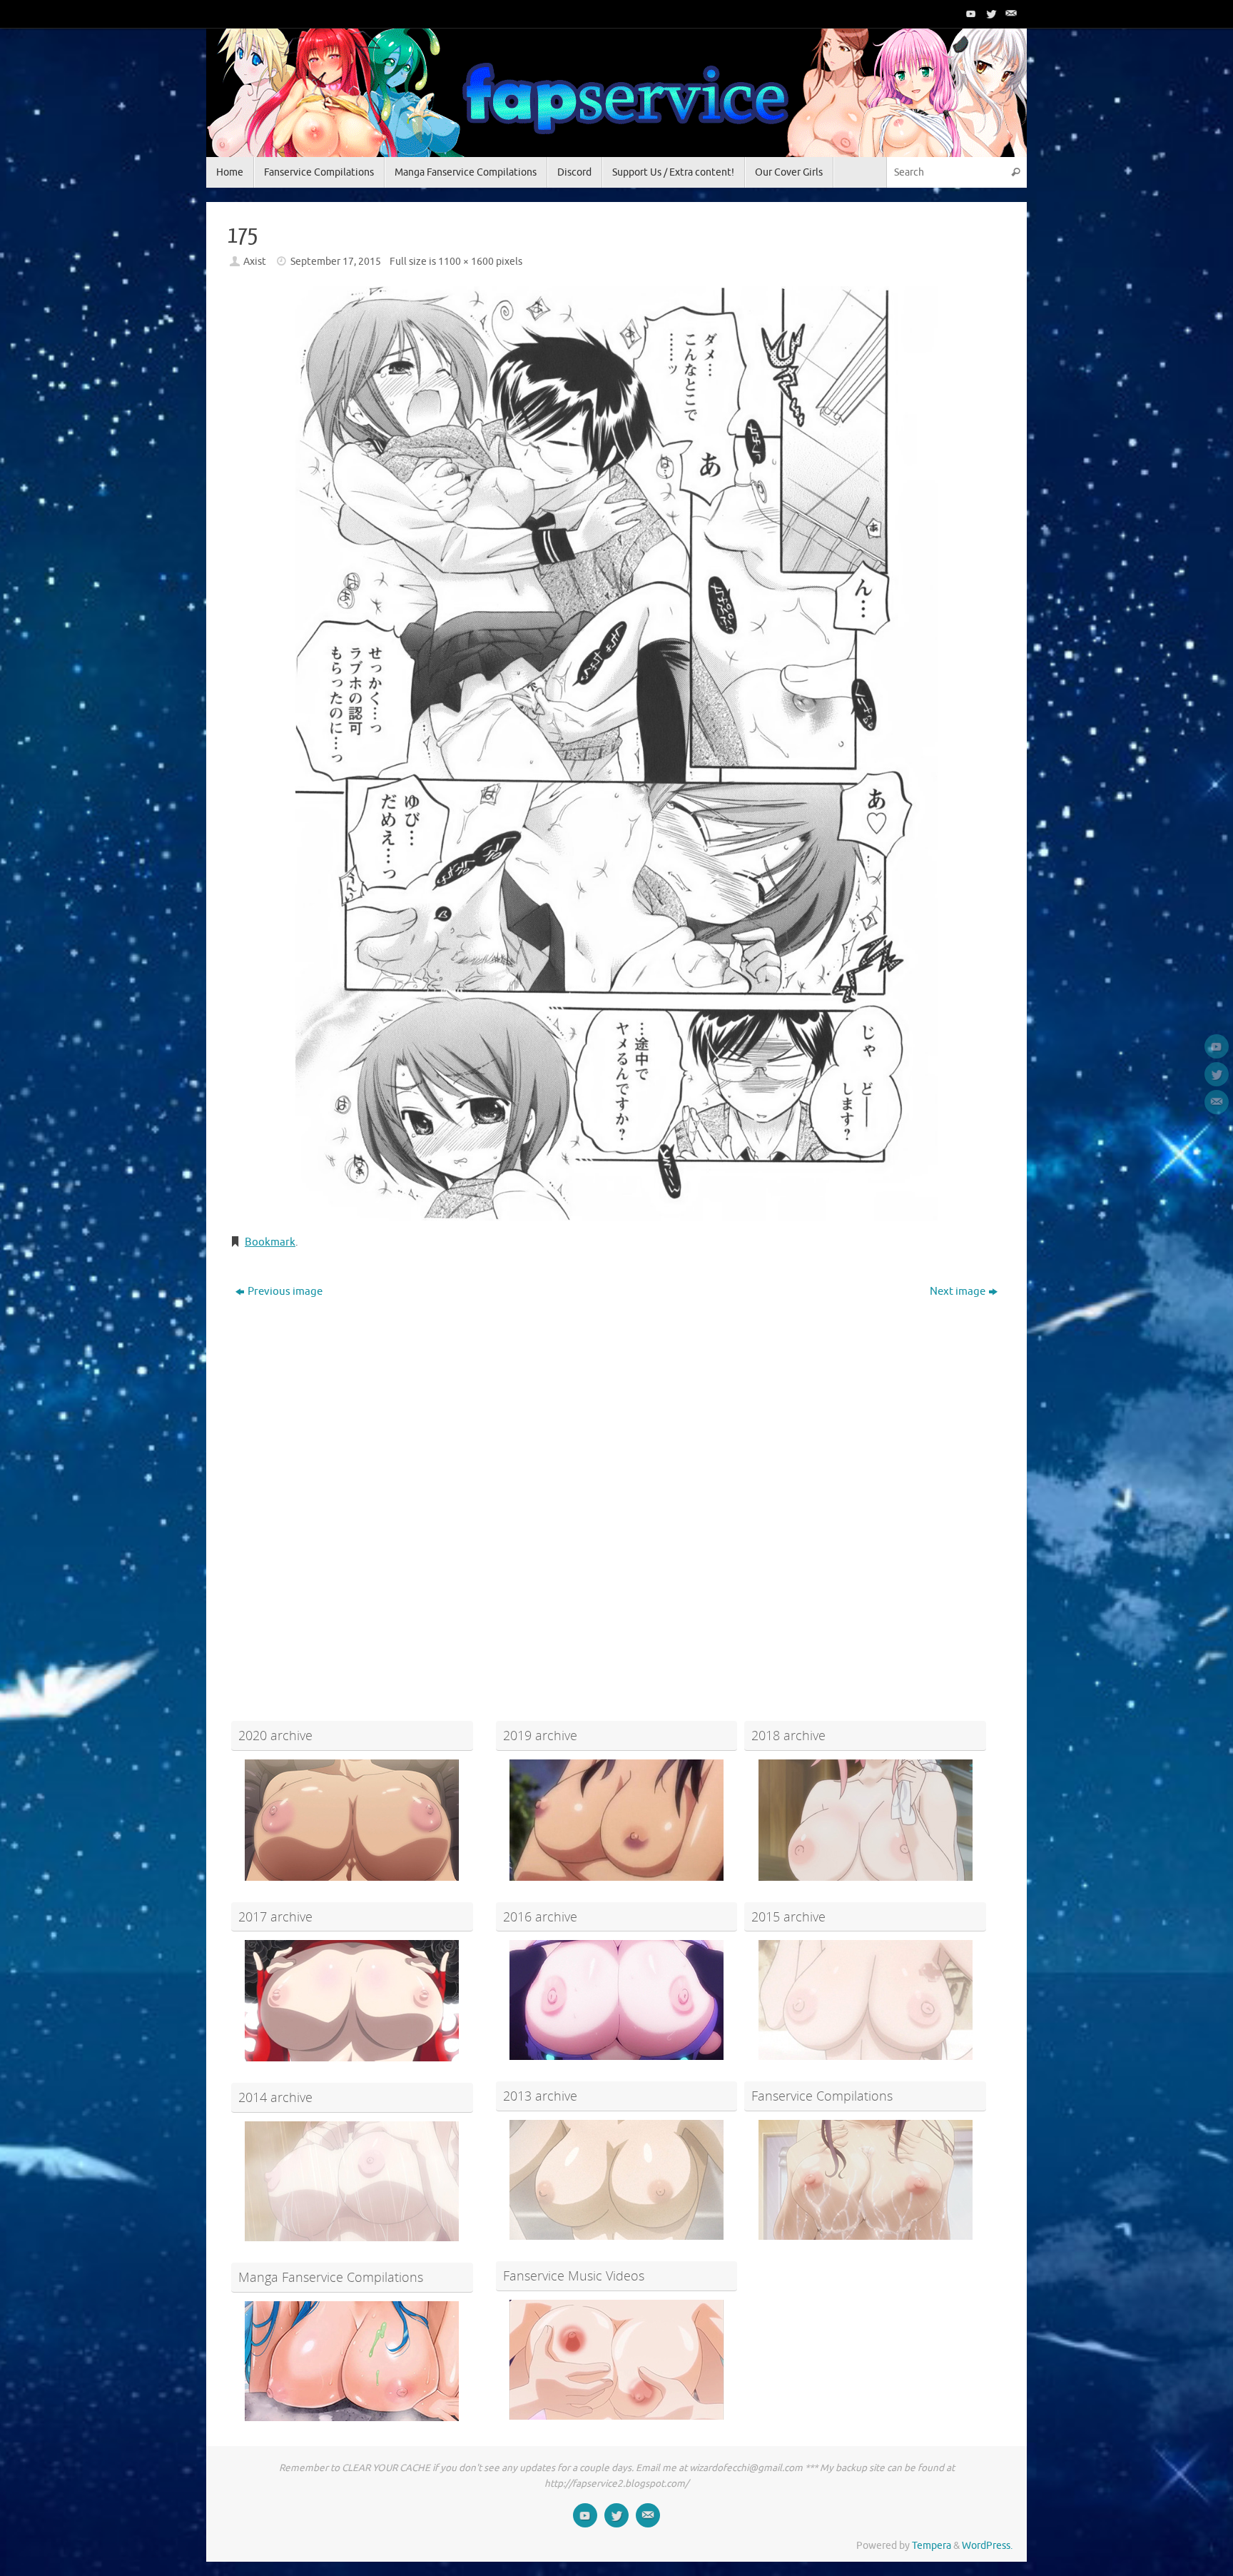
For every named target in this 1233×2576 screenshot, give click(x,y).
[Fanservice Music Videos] (617, 2360)
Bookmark (270, 1242)
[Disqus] (616, 1487)
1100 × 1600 (466, 262)
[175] (616, 753)
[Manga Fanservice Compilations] (352, 2361)
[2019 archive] (617, 1820)
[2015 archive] (865, 2000)
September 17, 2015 (336, 262)
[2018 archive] (865, 1820)
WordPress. (987, 2546)
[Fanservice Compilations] (865, 2180)
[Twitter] (990, 14)
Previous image (285, 1292)
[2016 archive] (617, 2000)
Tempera (932, 2546)
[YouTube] (970, 14)
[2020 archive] (352, 1820)
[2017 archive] (352, 2001)
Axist (255, 262)
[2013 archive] (617, 2180)
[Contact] (1010, 14)
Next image (958, 1292)
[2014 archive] (352, 2181)
